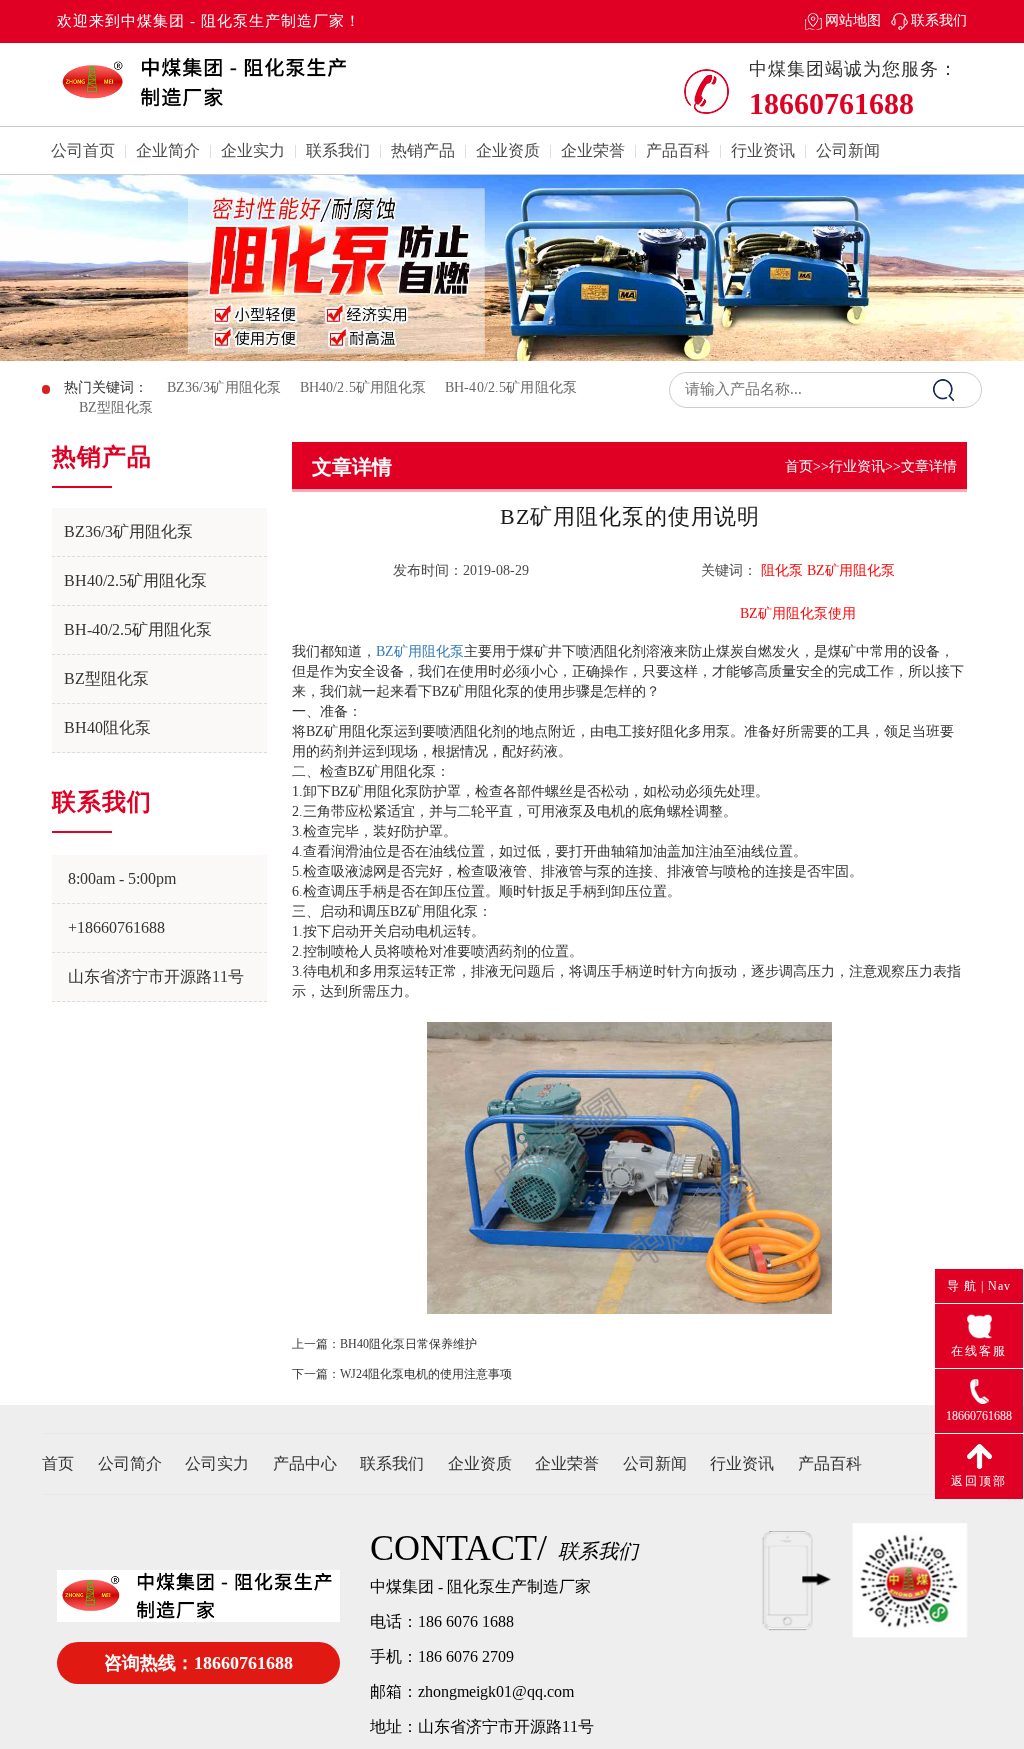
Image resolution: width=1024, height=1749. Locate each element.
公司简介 (130, 1463)
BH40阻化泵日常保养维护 (408, 1344)
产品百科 (678, 150)
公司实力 (217, 1463)
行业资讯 (763, 150)
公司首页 (83, 150)
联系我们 (939, 20)
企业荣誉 (593, 150)
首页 (799, 466)
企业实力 (253, 150)
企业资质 (508, 150)
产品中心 (305, 1463)
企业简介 (168, 150)
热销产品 (423, 150)
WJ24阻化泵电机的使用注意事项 (426, 1374)
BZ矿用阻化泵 (420, 651)
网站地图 (853, 20)
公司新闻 (848, 150)
